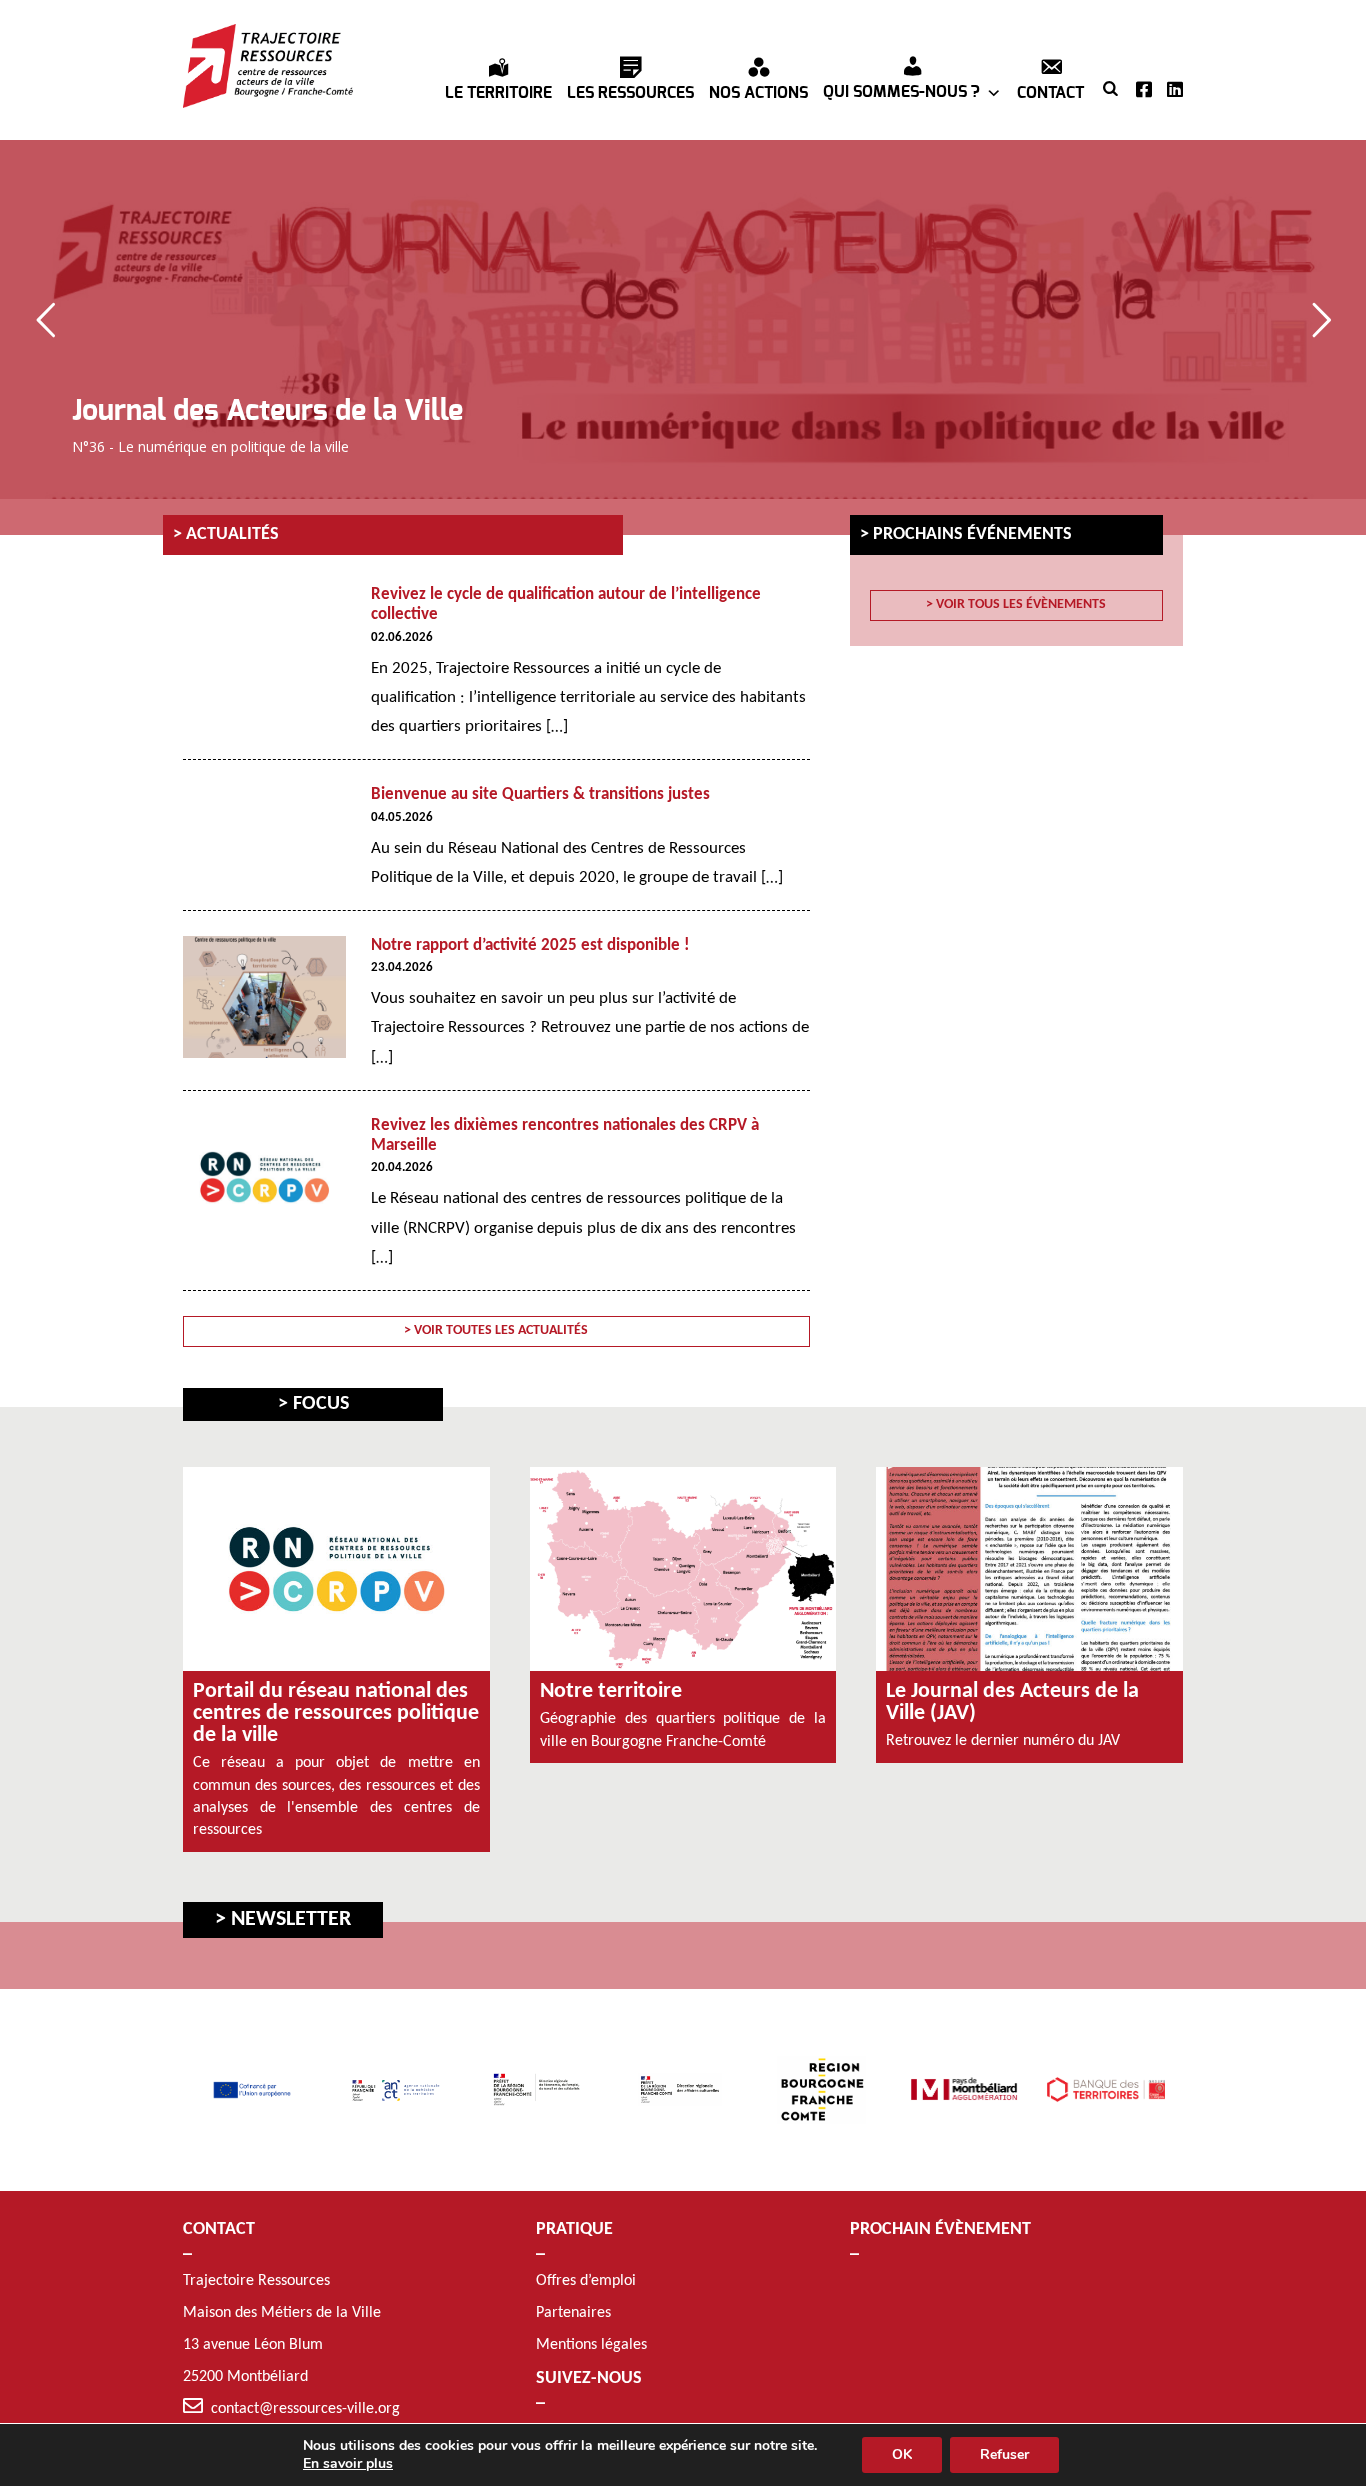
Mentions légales (591, 2345)
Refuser (1004, 2454)
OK (902, 2454)
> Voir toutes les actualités (496, 1330)
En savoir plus (348, 2464)
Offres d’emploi (586, 2281)
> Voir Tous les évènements (1016, 604)
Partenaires (573, 2313)
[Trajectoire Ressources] (268, 66)
